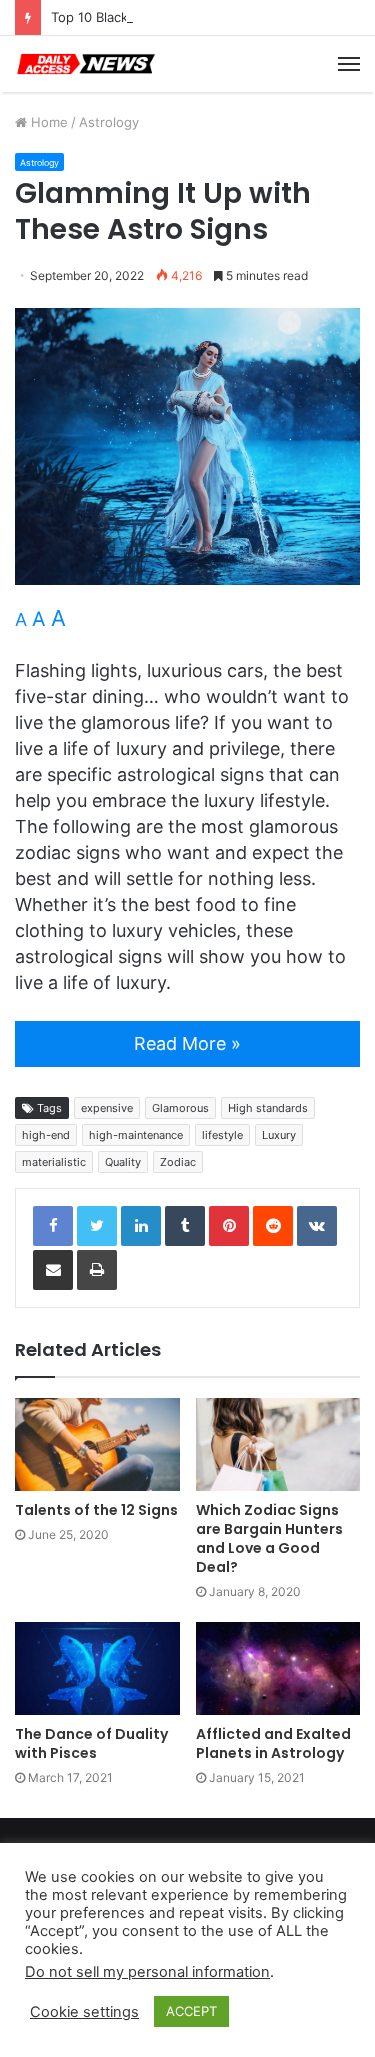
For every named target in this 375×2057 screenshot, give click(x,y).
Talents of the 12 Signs (96, 1510)
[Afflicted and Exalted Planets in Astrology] (278, 1668)
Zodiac (178, 1162)
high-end (46, 1135)
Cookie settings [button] (84, 2012)
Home (47, 122)
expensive (107, 1108)
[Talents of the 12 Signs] (97, 1444)
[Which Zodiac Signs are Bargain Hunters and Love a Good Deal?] (278, 1444)
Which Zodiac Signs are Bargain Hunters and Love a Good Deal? (269, 1538)
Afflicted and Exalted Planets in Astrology (273, 1743)
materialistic (54, 1162)
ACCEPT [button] (191, 2011)
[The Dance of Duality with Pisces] (97, 1668)
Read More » (187, 1043)
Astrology (109, 122)
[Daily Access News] (85, 64)
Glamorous (180, 1108)
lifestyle (222, 1135)
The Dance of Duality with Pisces (91, 1743)
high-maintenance (136, 1135)
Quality (123, 1162)
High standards (268, 1108)
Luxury (279, 1135)
